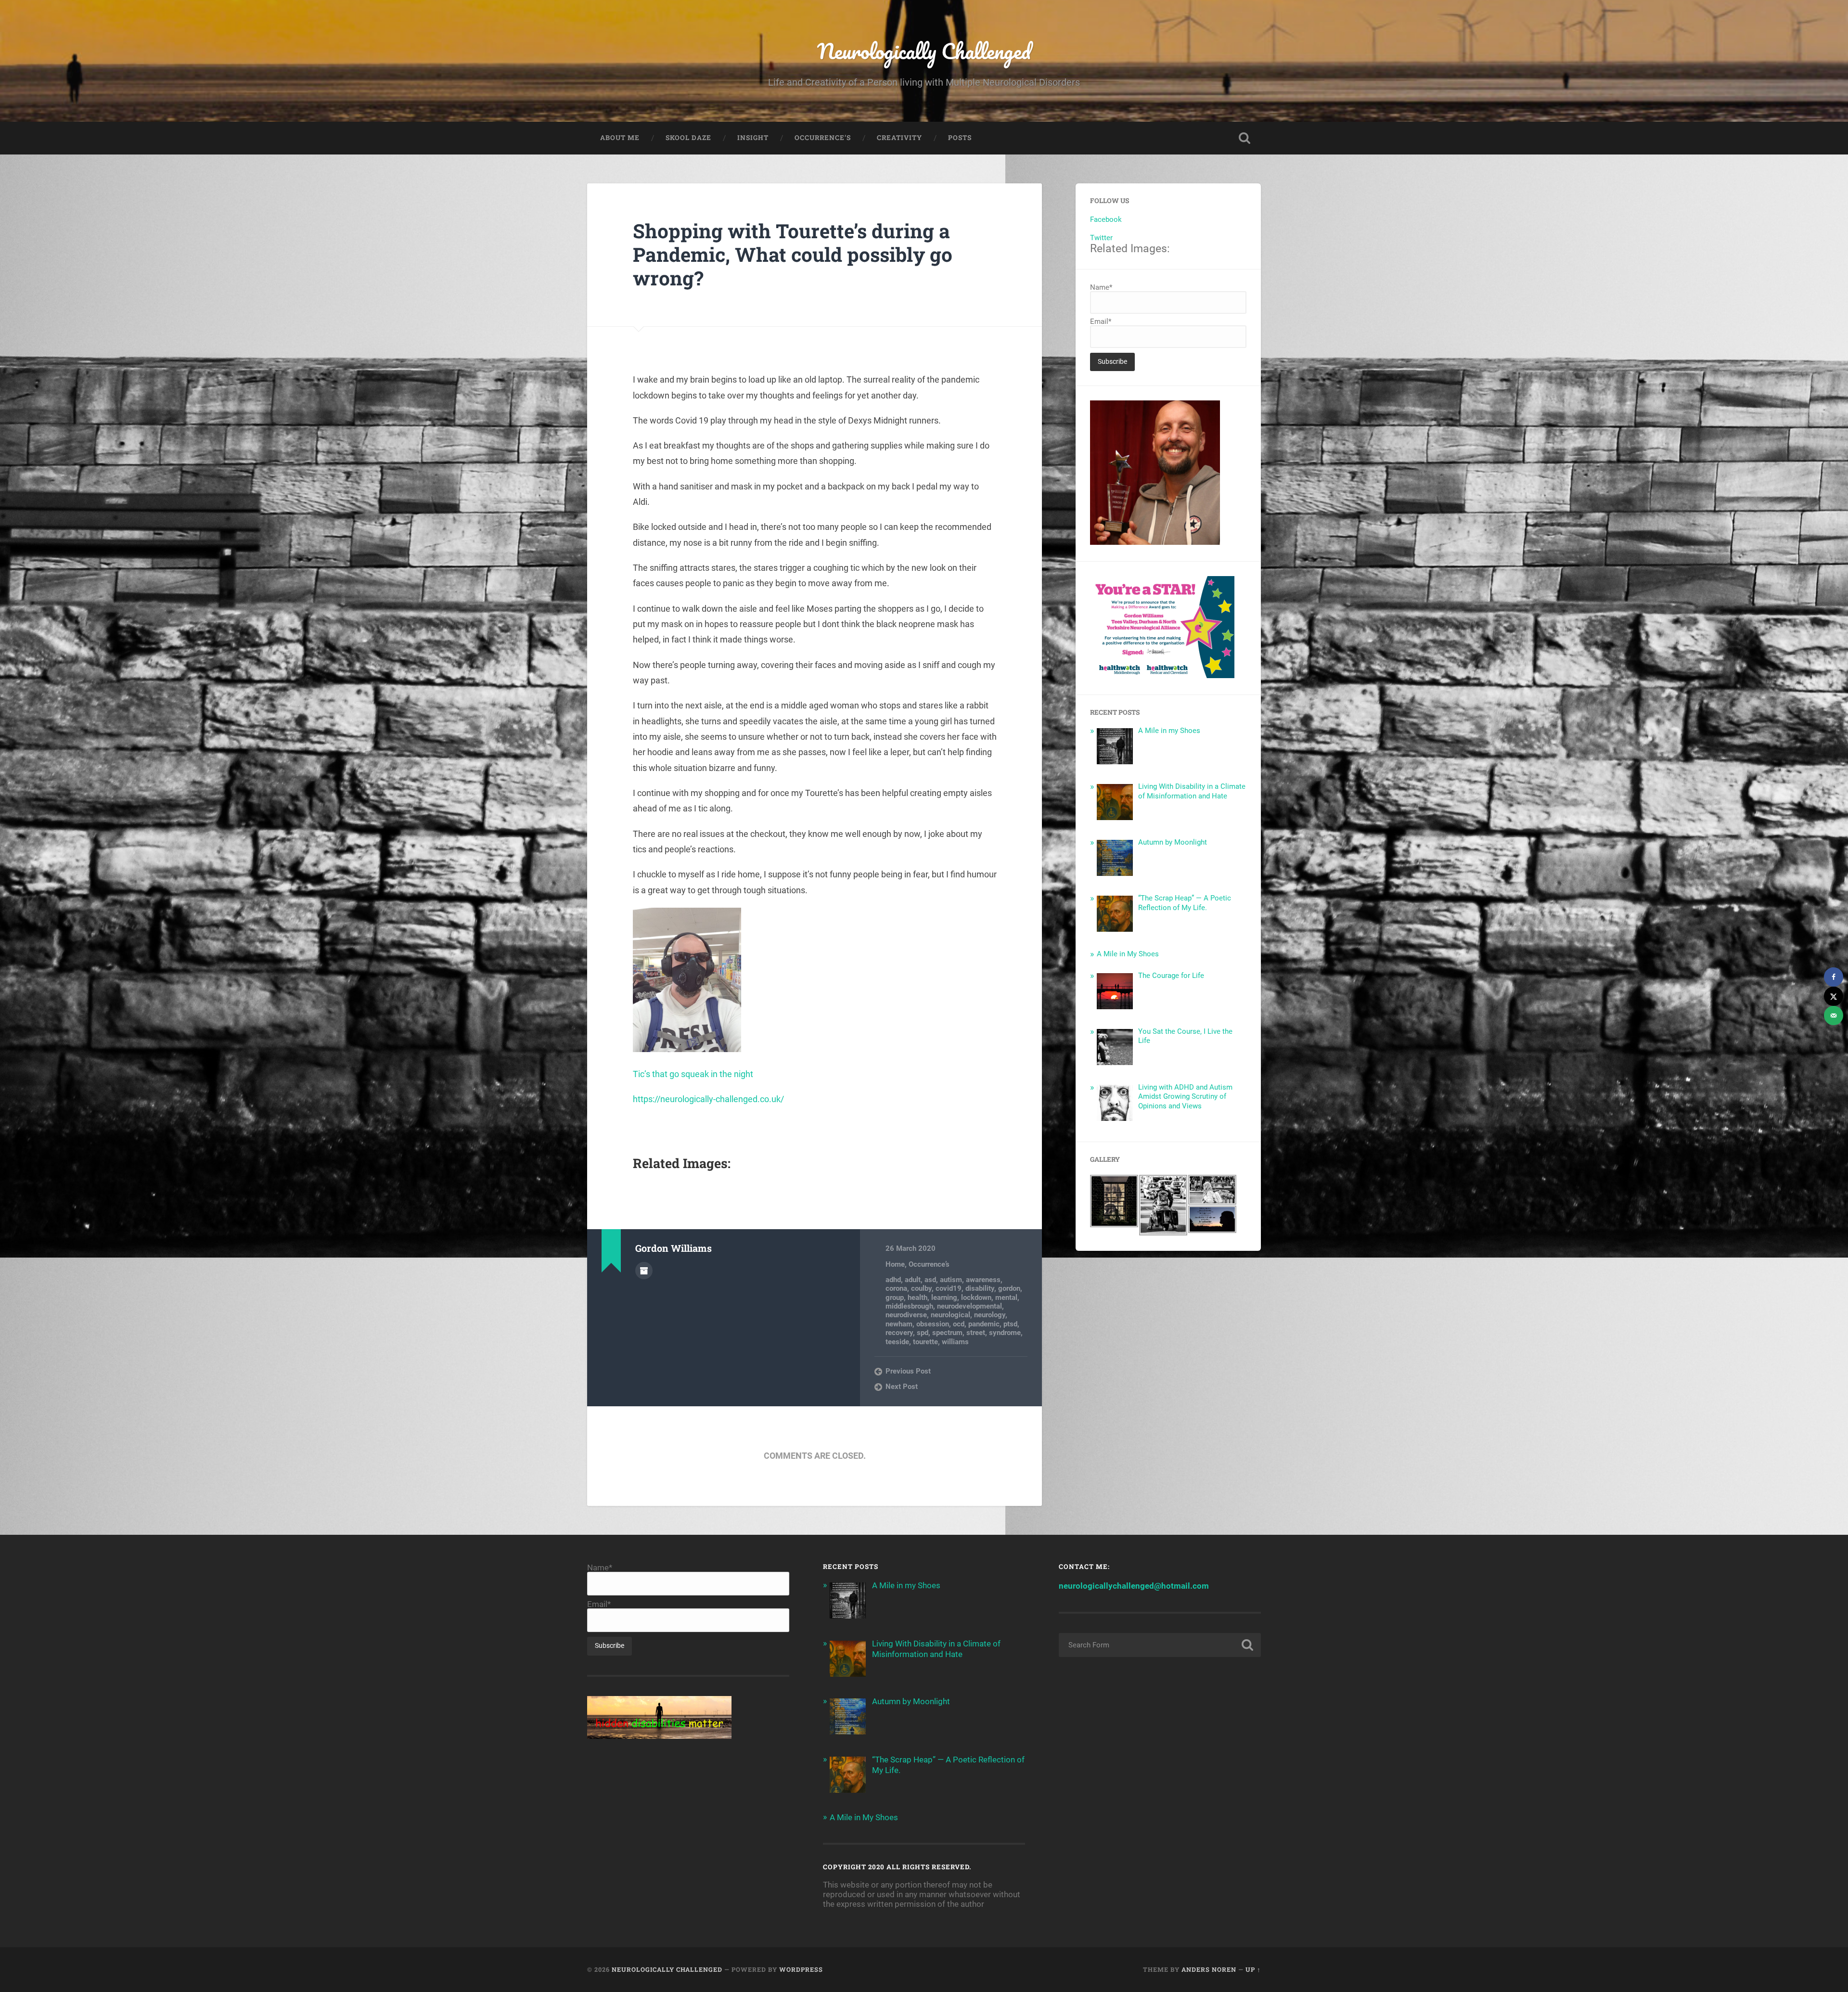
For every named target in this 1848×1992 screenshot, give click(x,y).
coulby (921, 1288)
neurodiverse (906, 1315)
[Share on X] (1834, 996)
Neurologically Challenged (924, 51)
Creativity (899, 138)
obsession (933, 1324)
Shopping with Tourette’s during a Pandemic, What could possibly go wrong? (793, 254)
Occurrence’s (823, 138)
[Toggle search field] (1245, 138)
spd (923, 1333)
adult (913, 1280)
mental (1006, 1298)
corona (896, 1288)
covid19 (949, 1288)
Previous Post (908, 1371)
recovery (899, 1333)
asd (930, 1280)
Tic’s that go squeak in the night (693, 1074)
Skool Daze (688, 138)
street (976, 1333)
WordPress (801, 1969)
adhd (893, 1280)
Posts (960, 138)
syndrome (1005, 1333)
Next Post (902, 1387)
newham (899, 1324)
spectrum (947, 1333)
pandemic (984, 1324)
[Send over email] (1834, 1015)
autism (951, 1280)
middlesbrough (909, 1306)
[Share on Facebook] (1834, 977)
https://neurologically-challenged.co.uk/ (708, 1099)
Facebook (1106, 219)
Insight (753, 138)
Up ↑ (1253, 1969)
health (918, 1298)
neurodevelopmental (969, 1306)
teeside (897, 1342)
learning (944, 1298)
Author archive (644, 1271)
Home (895, 1264)
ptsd (1010, 1324)
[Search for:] (1160, 1645)
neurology (990, 1315)
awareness (983, 1280)
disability (980, 1288)
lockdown (976, 1298)
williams (955, 1342)
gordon (1009, 1288)
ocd (959, 1324)
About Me (620, 138)
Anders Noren (1209, 1969)
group (895, 1298)
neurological (950, 1315)
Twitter (1101, 238)
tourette (925, 1342)
